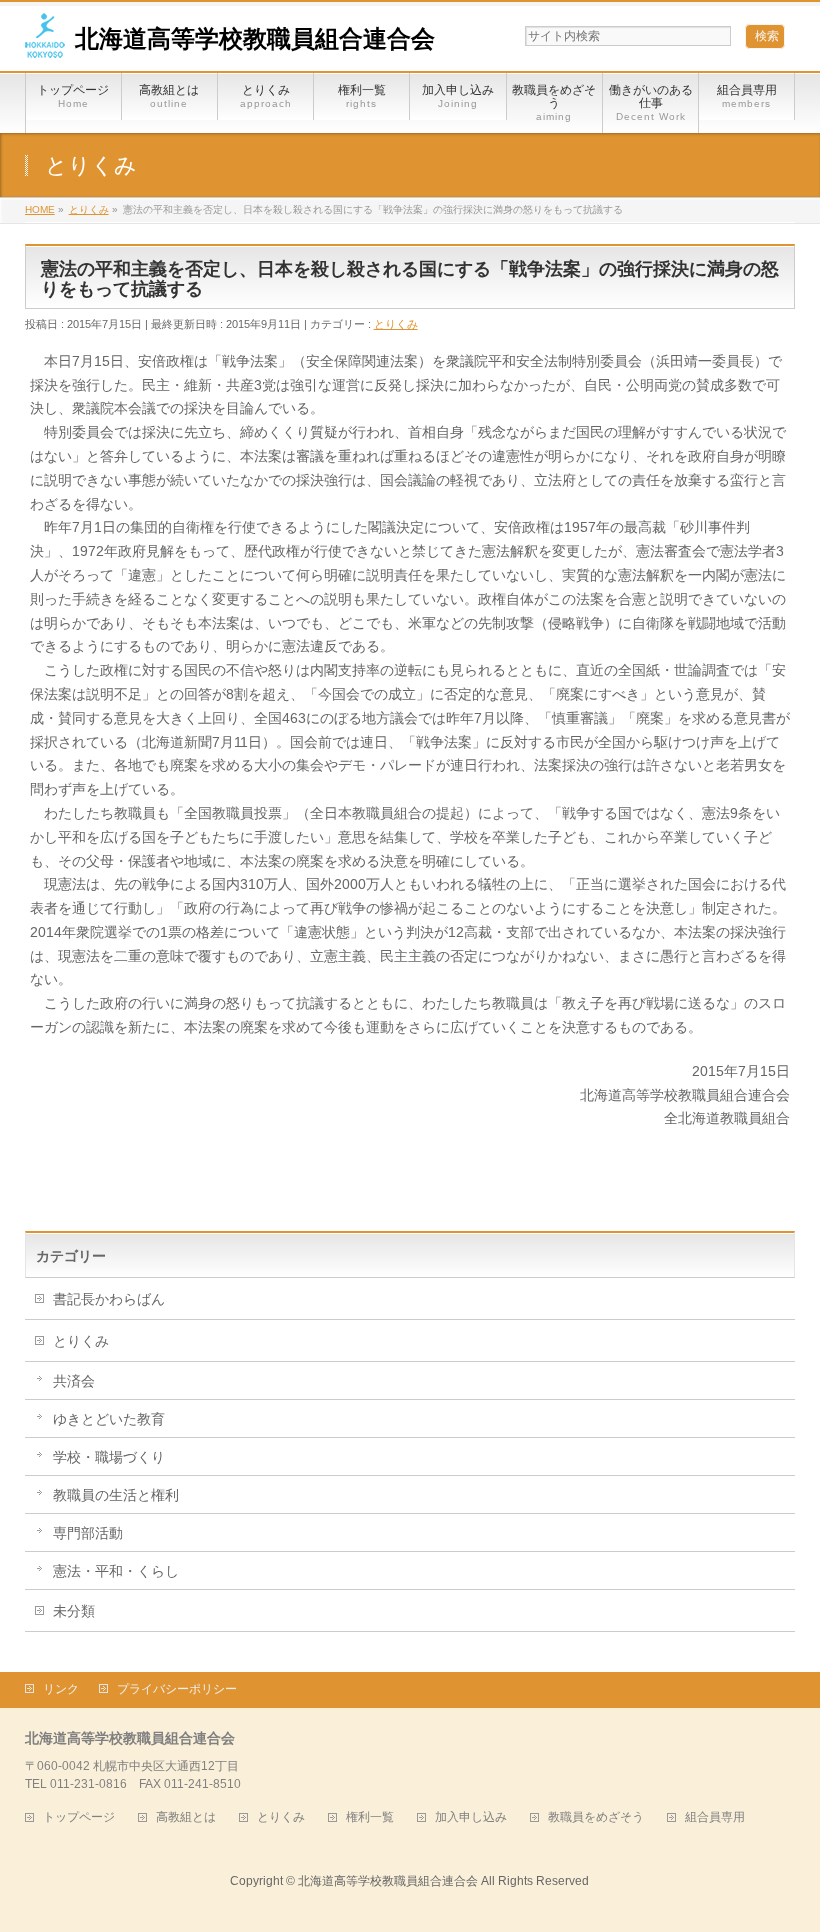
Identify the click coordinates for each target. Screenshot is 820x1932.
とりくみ (396, 324)
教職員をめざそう (596, 1817)
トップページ (79, 1817)
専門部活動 (88, 1533)
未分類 (74, 1611)
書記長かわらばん (109, 1299)
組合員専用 (715, 1817)
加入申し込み (471, 1817)
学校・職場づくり (109, 1457)
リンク (61, 1689)
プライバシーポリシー (177, 1689)
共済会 (74, 1381)
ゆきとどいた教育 (109, 1419)
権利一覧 (370, 1817)
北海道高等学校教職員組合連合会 (255, 38)
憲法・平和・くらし (116, 1571)
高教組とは (186, 1817)
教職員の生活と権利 (116, 1495)
